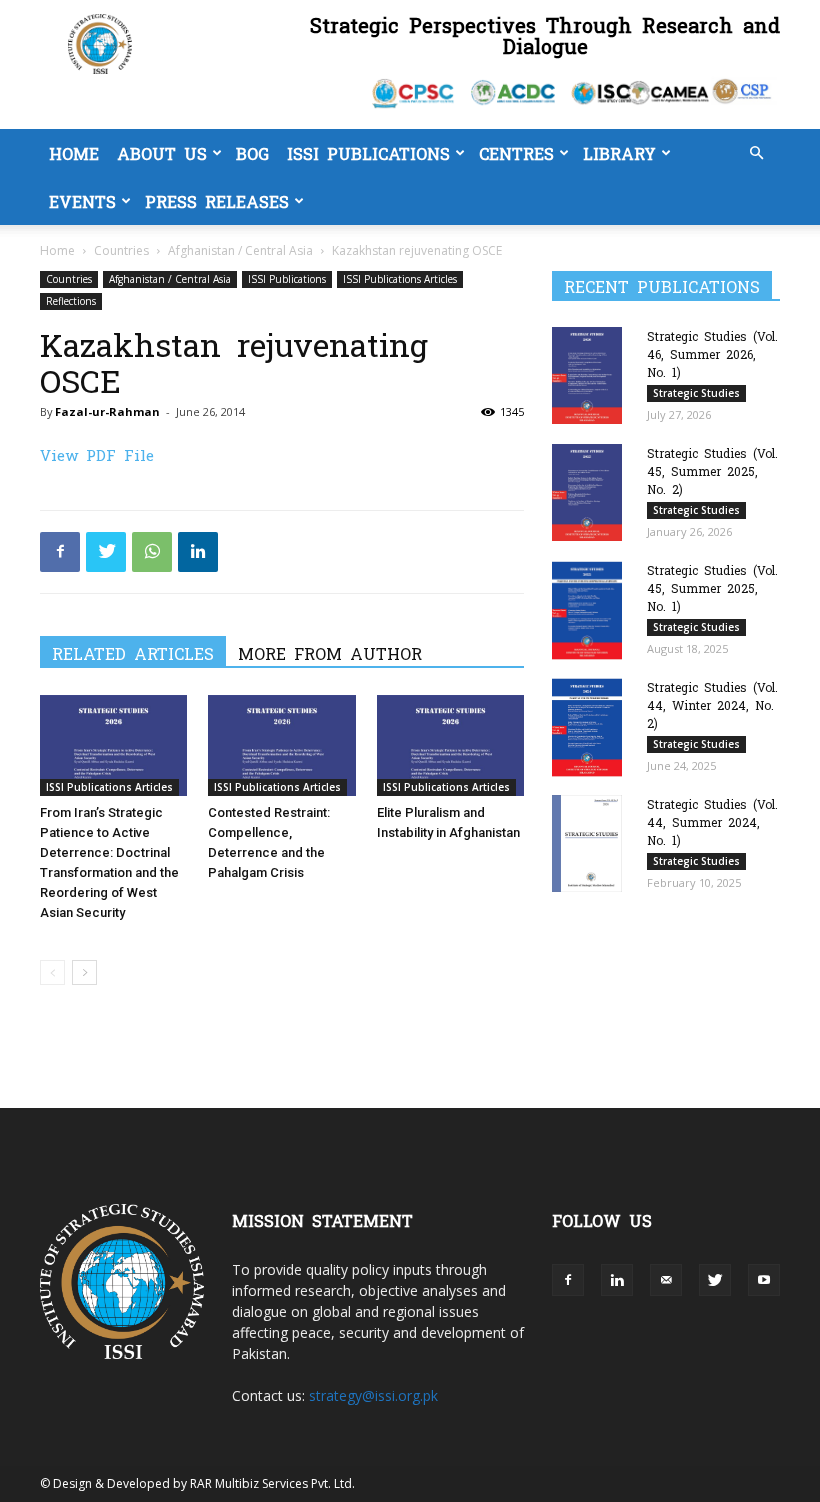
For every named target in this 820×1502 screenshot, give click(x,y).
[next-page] (84, 972)
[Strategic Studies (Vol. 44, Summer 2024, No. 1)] (592, 843)
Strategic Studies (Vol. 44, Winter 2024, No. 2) (712, 705)
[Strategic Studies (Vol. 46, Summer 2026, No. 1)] (592, 375)
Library (619, 153)
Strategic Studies (696, 393)
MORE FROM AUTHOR (330, 653)
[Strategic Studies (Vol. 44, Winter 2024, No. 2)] (592, 727)
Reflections (71, 301)
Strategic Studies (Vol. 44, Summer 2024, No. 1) (712, 822)
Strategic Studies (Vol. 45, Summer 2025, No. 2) (712, 471)
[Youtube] (764, 1280)
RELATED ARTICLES (133, 653)
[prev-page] (52, 972)
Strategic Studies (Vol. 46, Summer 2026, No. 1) (712, 354)
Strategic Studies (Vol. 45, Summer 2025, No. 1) (712, 588)
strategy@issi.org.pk (373, 1395)
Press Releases (217, 201)
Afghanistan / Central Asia (240, 250)
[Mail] (666, 1280)
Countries (121, 250)
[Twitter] (106, 552)
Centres (516, 153)
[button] (756, 153)
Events (82, 201)
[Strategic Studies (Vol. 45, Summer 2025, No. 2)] (592, 492)
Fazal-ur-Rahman (107, 411)
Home (74, 153)
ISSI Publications (368, 153)
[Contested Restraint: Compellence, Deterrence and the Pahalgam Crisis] (281, 745)
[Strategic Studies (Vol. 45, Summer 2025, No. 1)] (592, 610)
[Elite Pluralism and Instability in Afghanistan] (450, 745)
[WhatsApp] (152, 552)
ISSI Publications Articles (400, 279)
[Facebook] (60, 552)
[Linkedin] (198, 552)
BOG (252, 153)
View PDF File (97, 454)
